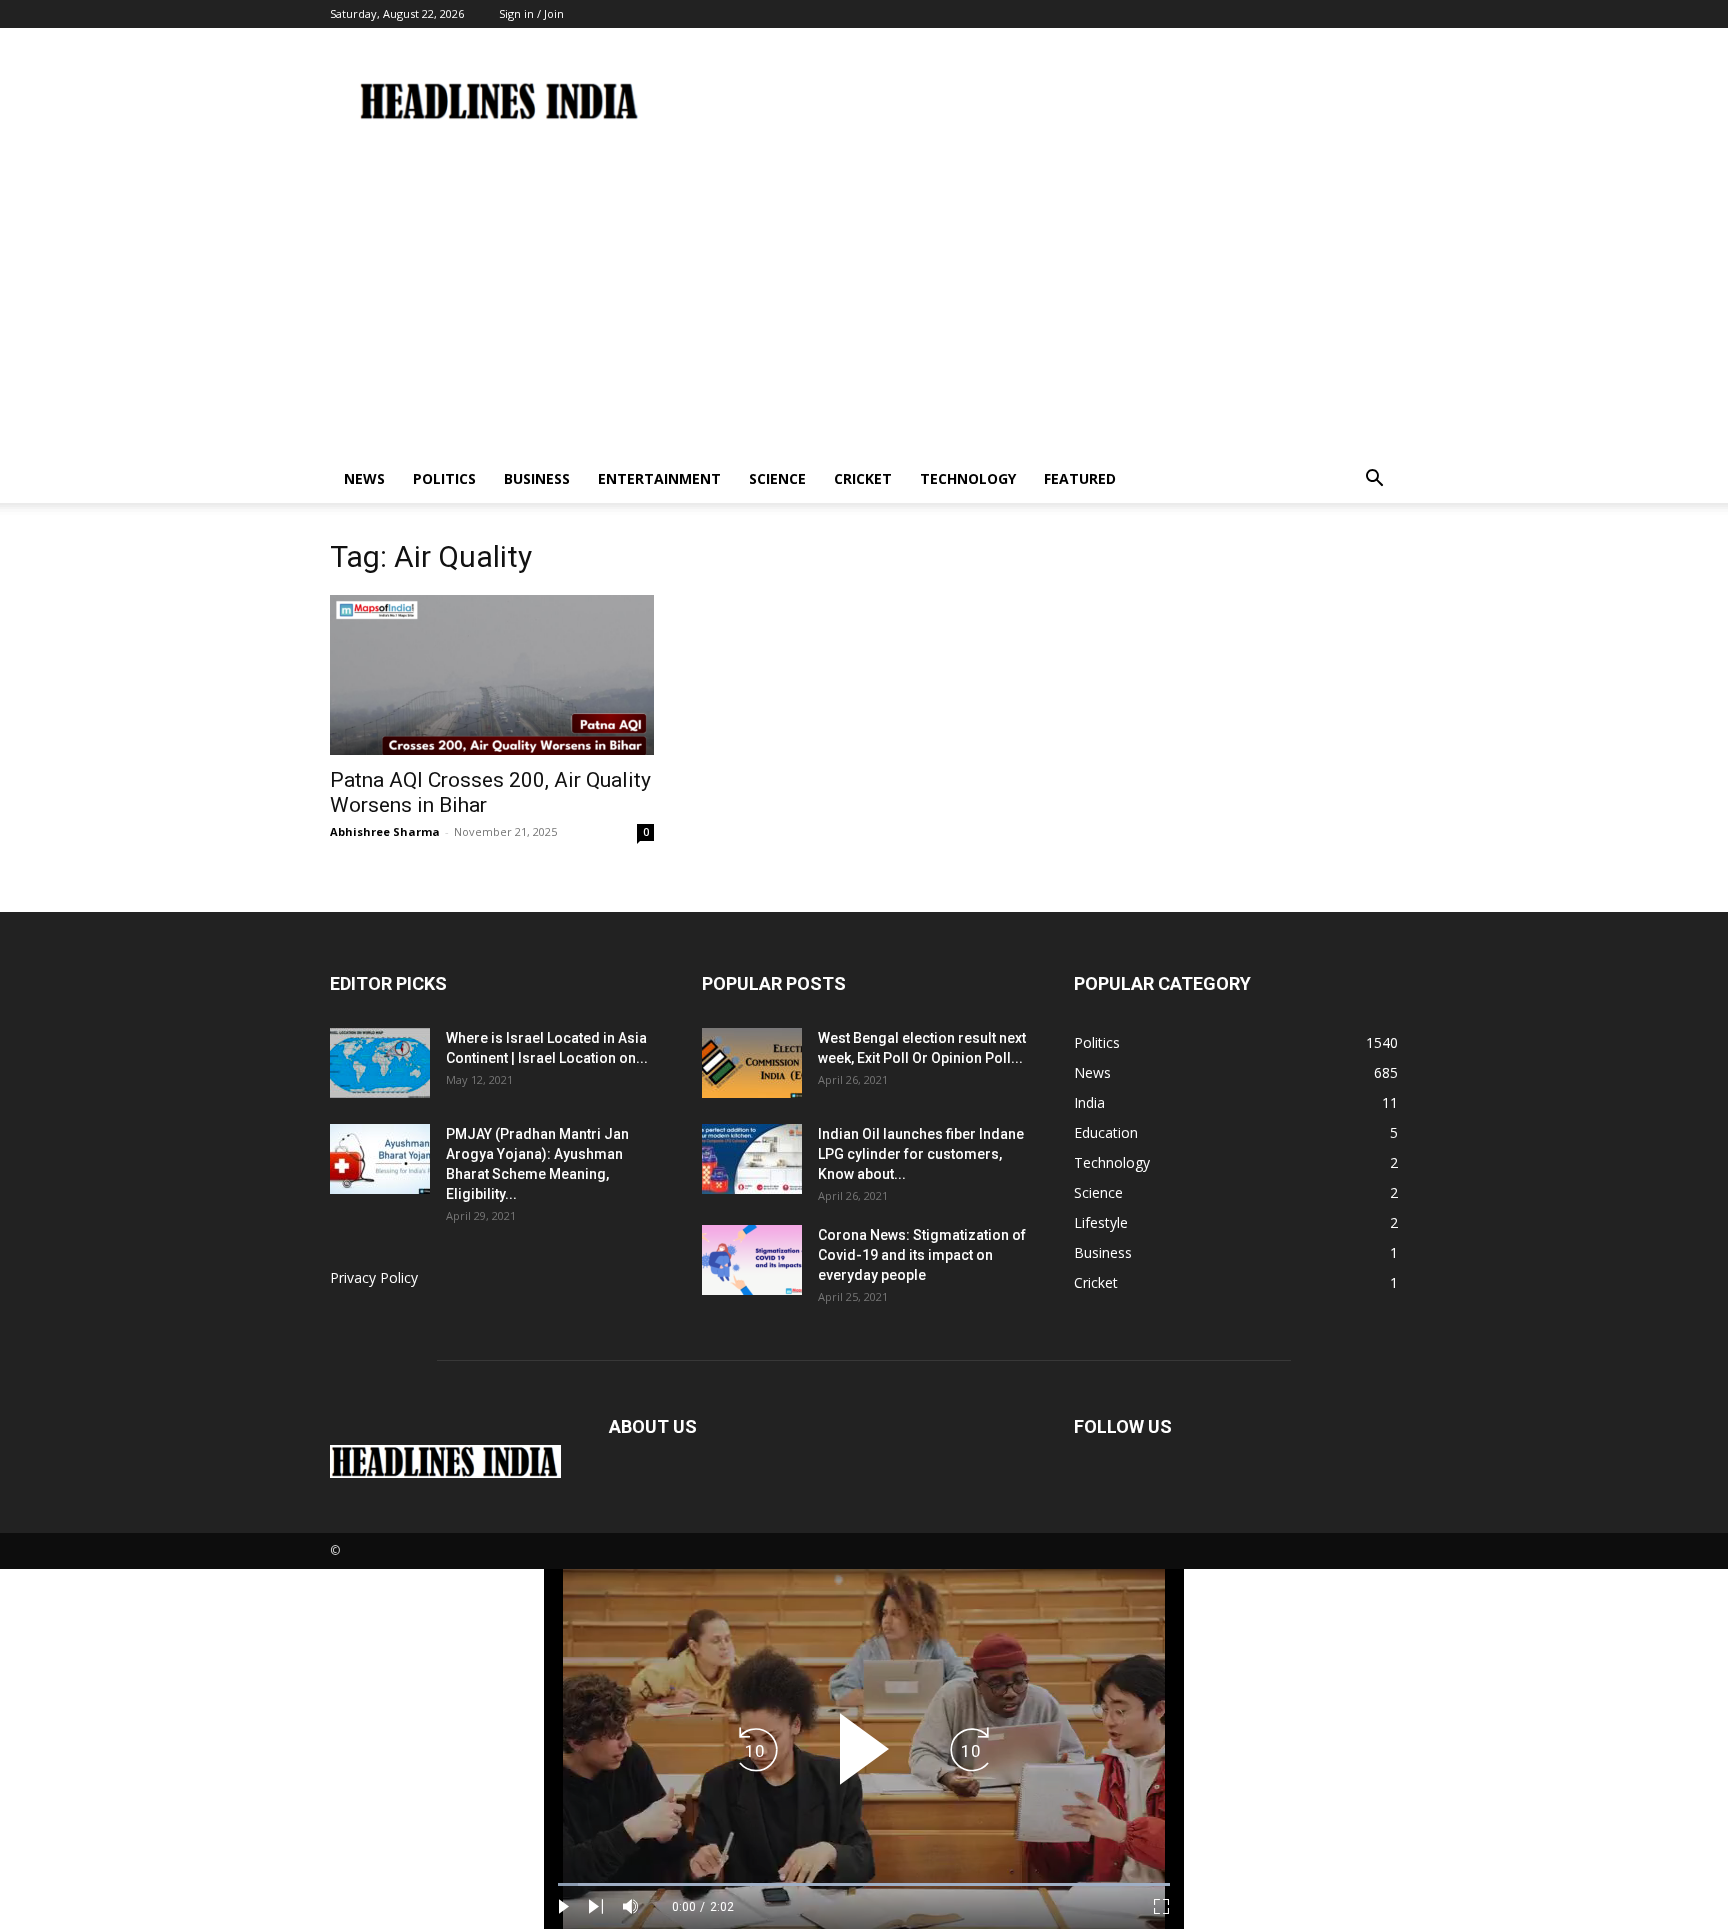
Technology (968, 478)
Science (777, 478)
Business (537, 478)
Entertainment (659, 478)
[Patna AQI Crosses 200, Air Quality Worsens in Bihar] (492, 675)
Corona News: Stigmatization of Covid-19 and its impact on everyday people (922, 1255)
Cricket (863, 478)
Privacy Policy (374, 1277)
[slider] (864, 1884)
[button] (1374, 480)
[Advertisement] (864, 305)
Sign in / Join (531, 13)
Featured (1080, 478)
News (364, 478)
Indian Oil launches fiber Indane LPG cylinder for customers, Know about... (921, 1154)
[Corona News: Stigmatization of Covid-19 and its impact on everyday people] (752, 1260)
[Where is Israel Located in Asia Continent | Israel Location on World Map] (380, 1063)
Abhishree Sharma (385, 831)
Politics (444, 478)
